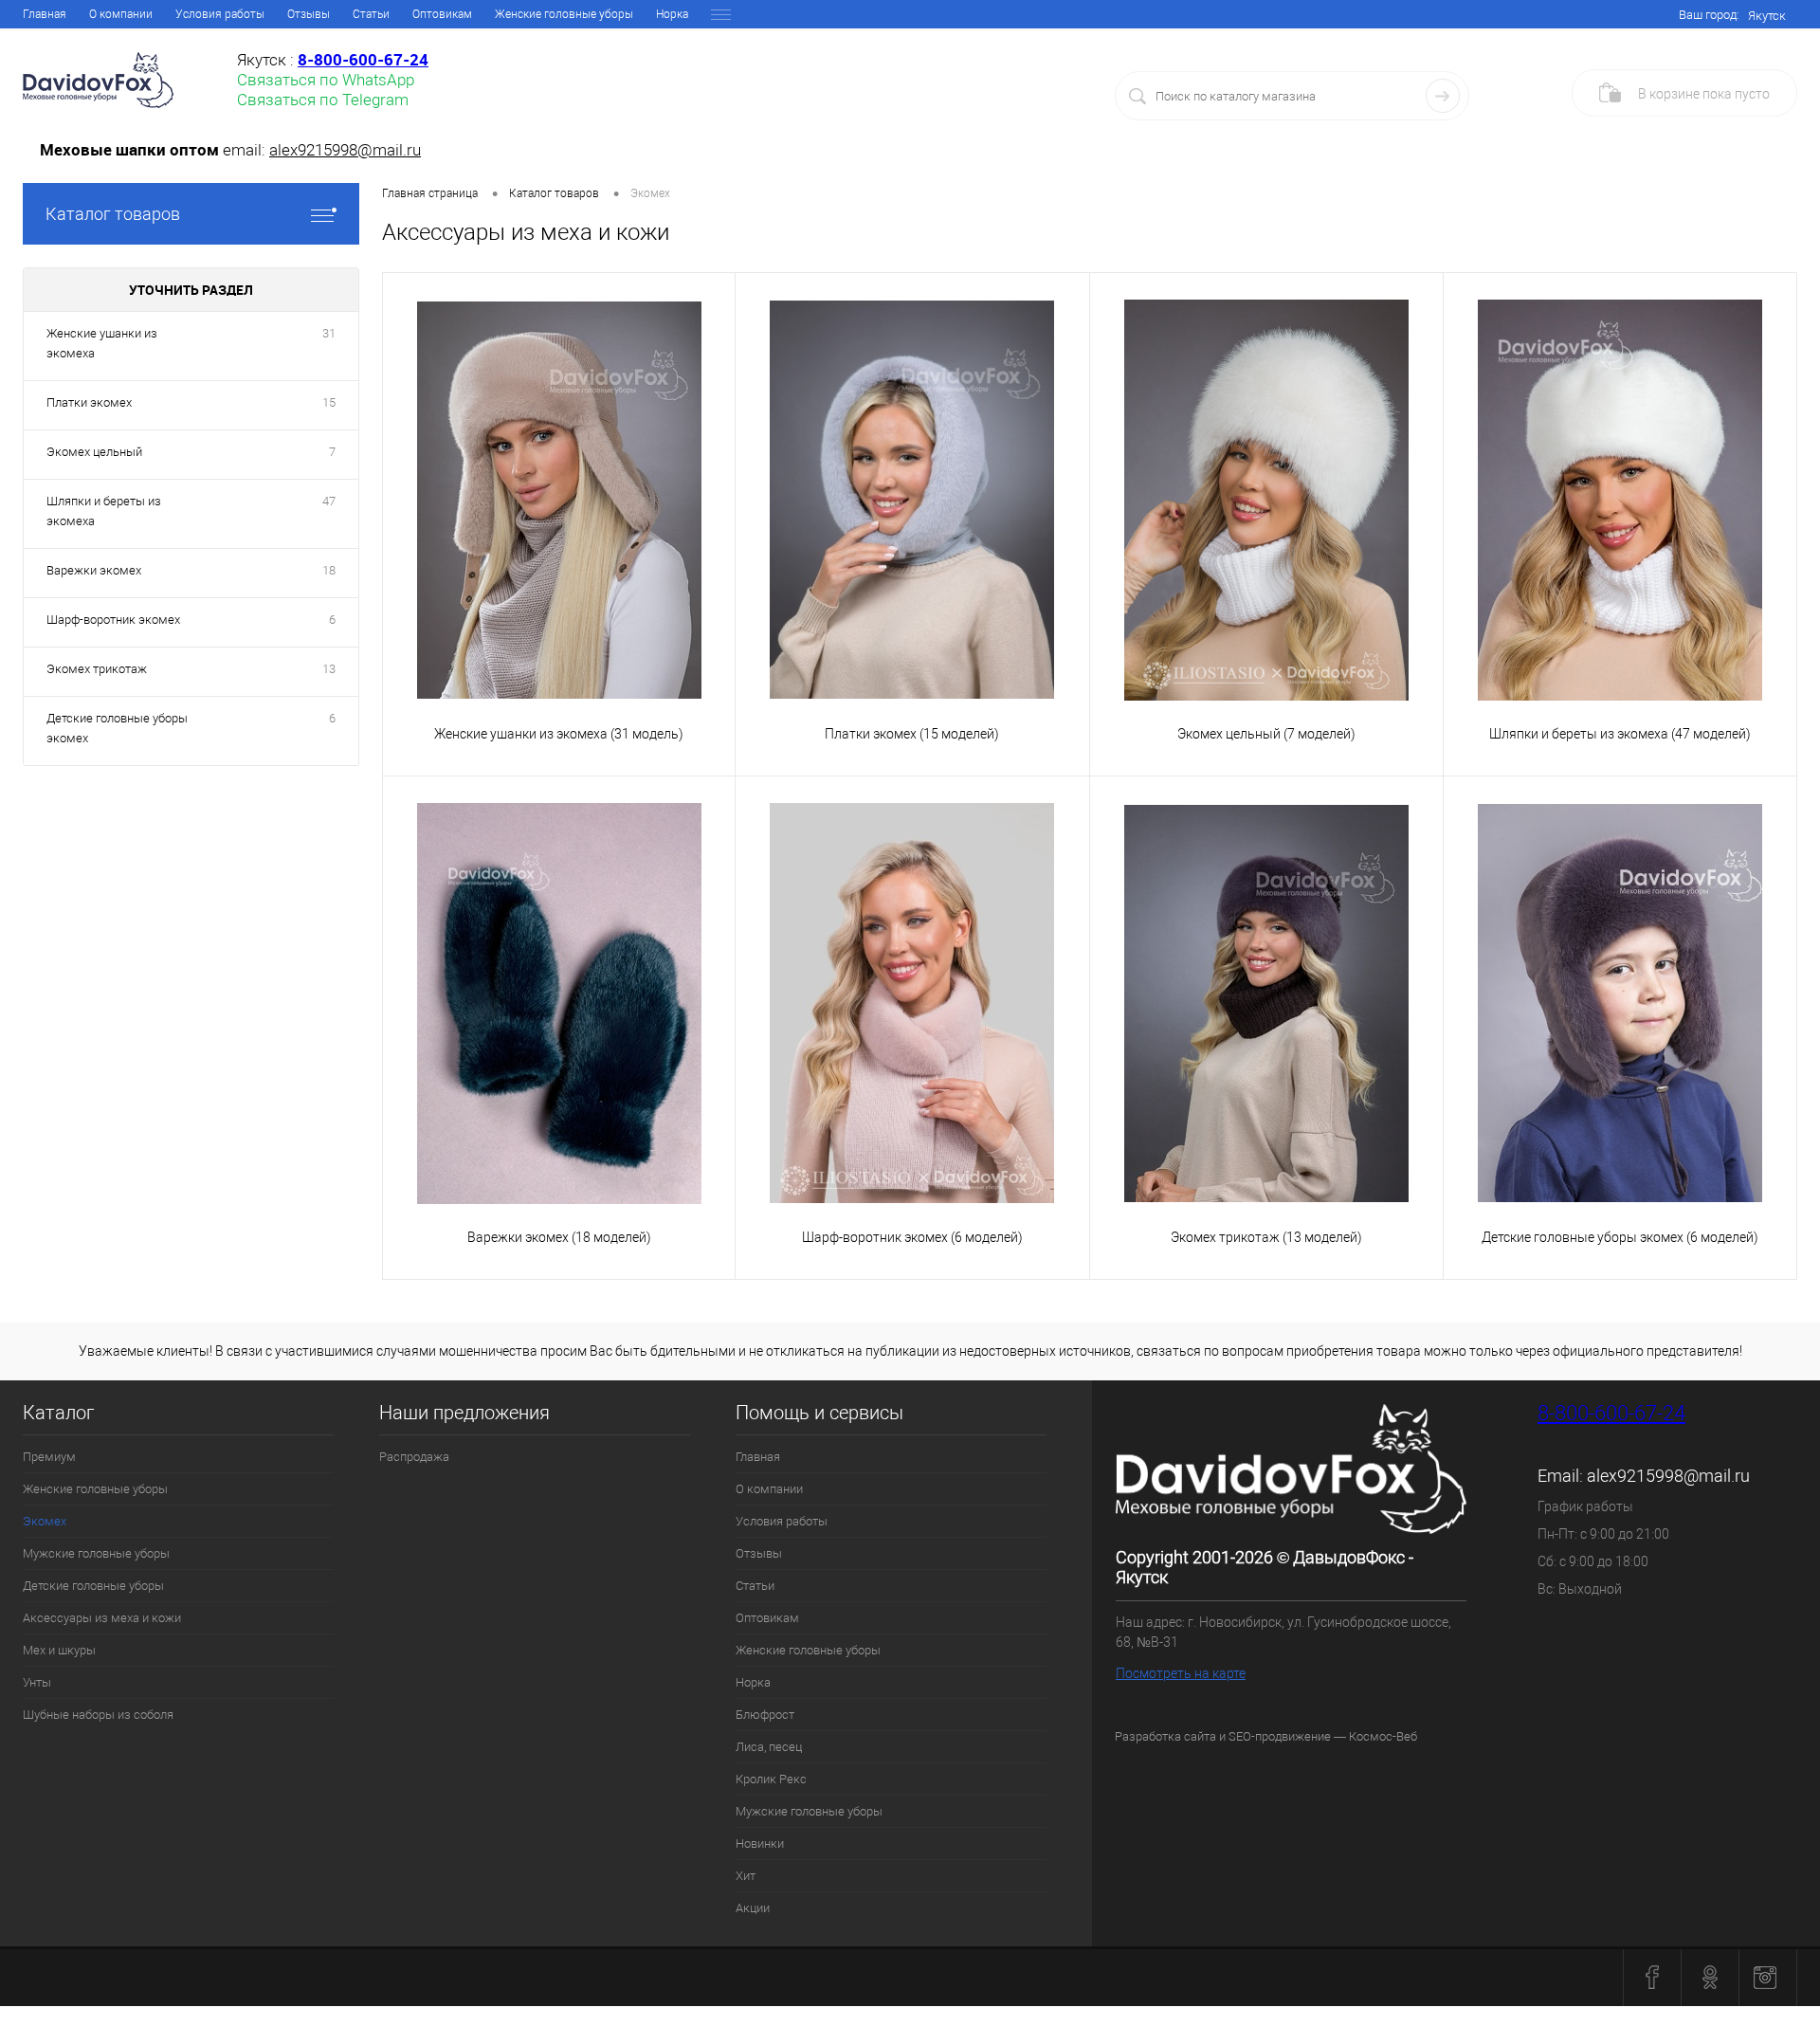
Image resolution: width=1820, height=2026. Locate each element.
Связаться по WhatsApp (326, 80)
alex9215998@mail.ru (345, 150)
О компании (121, 14)
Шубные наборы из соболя (98, 1715)
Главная (45, 14)
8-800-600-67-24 (1611, 1413)
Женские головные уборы (564, 14)
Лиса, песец (769, 1747)
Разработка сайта (1165, 1736)
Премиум (49, 1457)
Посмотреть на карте (1181, 1673)
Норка (672, 14)
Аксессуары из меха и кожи (102, 1618)
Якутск (1767, 16)
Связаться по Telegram (323, 100)
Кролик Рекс (771, 1779)
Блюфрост (765, 1715)
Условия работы (220, 14)
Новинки (760, 1843)
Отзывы (309, 14)
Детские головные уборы (93, 1586)
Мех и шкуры (59, 1650)
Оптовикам (442, 14)
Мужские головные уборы (96, 1553)
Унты (37, 1682)
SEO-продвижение (1280, 1736)
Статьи (371, 14)
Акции (753, 1908)
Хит (746, 1876)
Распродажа (414, 1457)
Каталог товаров (113, 214)
